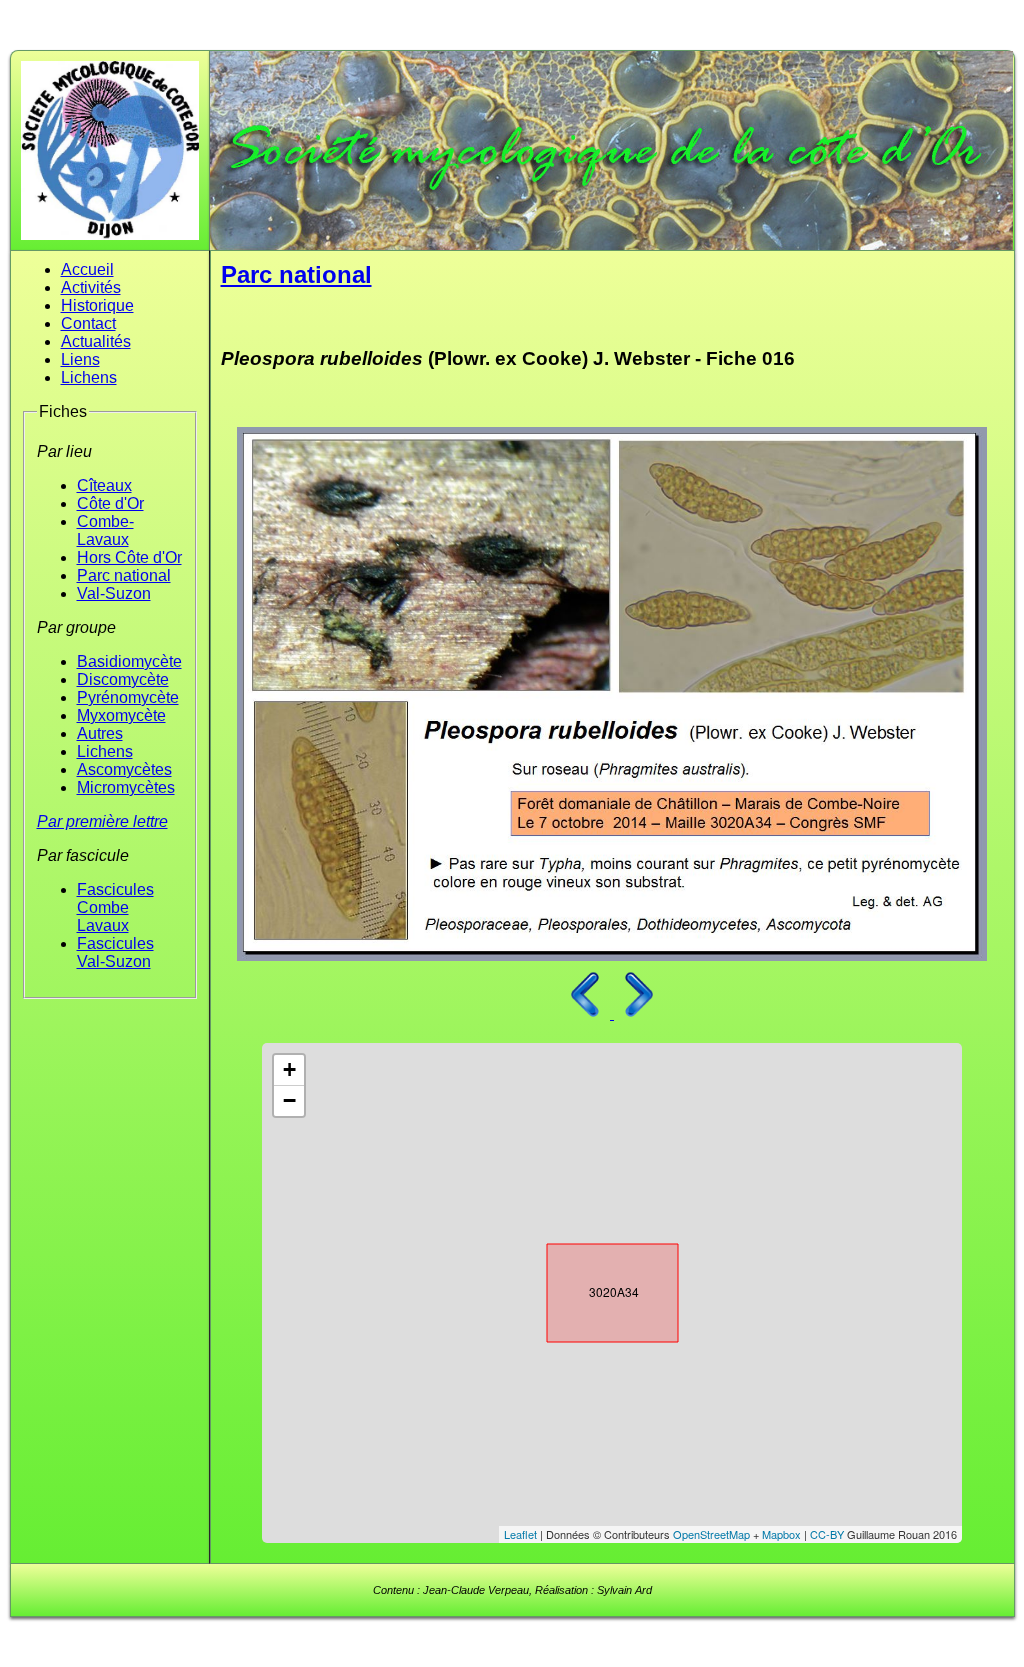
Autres (100, 733)
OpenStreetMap (711, 1534)
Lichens (89, 377)
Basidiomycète (129, 661)
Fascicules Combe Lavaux (115, 907)
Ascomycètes (124, 769)
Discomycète (123, 679)
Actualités (96, 341)
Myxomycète (121, 715)
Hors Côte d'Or (129, 557)
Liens (80, 359)
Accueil (87, 269)
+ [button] (289, 1069)
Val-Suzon (114, 593)
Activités (91, 287)
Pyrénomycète (128, 697)
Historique (97, 305)
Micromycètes (126, 787)
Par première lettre (102, 821)
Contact (88, 323)
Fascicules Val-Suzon (115, 952)
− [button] (289, 1100)
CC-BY (827, 1534)
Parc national (124, 575)
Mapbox (781, 1534)
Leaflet (520, 1534)
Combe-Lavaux (105, 530)
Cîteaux (104, 485)
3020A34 (595, 1289)
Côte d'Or (110, 503)
